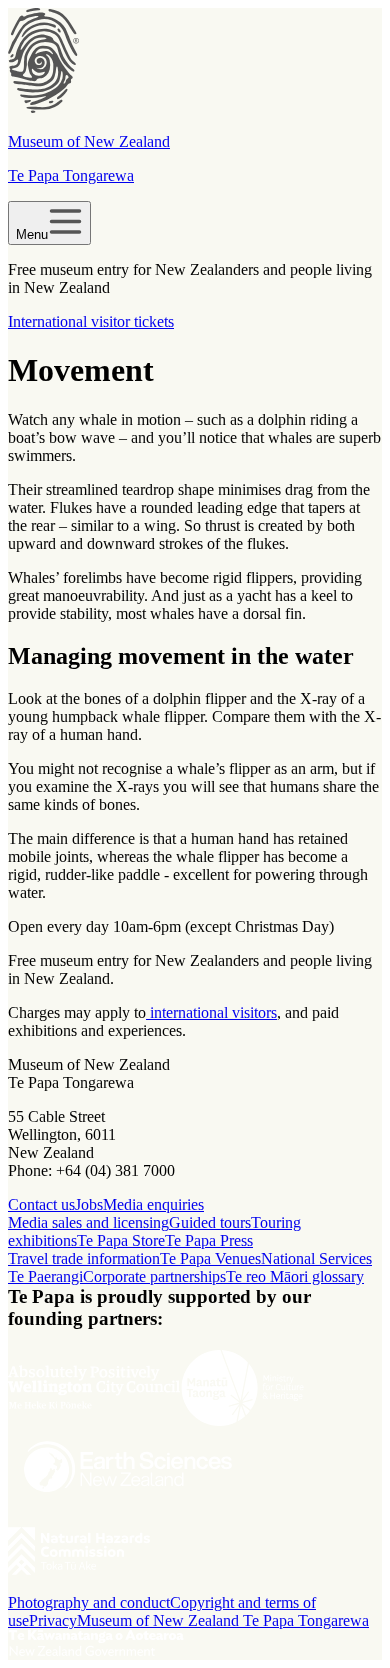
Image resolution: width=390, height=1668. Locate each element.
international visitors (211, 1012)
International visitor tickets (91, 321)
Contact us (41, 1204)
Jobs (89, 1204)
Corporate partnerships (154, 1276)
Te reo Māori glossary (295, 1276)
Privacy (53, 1620)
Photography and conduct (89, 1602)
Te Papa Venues (210, 1258)
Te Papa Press (209, 1240)
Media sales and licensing (88, 1222)
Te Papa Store (121, 1240)
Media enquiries (153, 1204)
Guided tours (210, 1222)
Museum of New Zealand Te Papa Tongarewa (223, 1620)
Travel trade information (84, 1258)
